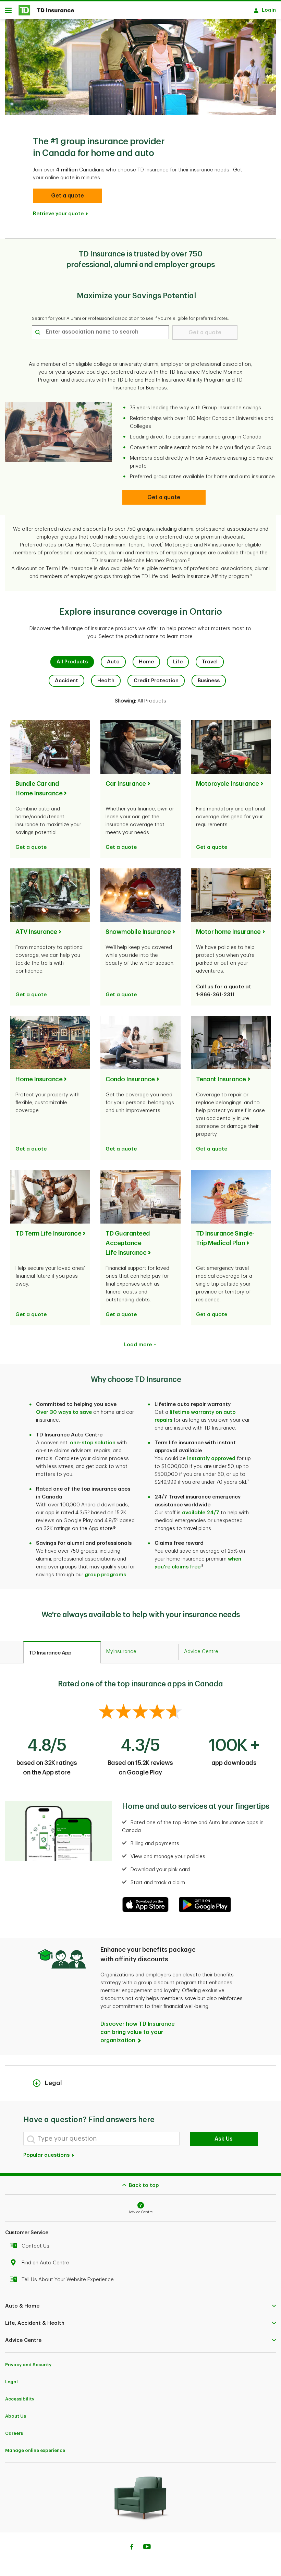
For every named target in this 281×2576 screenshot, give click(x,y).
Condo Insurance (130, 1079)
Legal (11, 2382)
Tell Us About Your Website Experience (68, 2280)
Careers (14, 2433)
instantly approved (211, 1459)
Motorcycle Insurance (228, 784)
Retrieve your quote (58, 214)
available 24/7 (201, 1513)
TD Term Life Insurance (48, 1233)
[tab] (62, 1652)
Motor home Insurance (228, 932)
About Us (16, 2416)
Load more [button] (138, 1345)
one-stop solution (93, 1443)
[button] (68, 196)
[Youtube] (147, 2548)
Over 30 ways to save (64, 1412)
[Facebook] (132, 2548)
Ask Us (224, 2139)
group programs (105, 1575)
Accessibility (20, 2399)
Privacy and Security (28, 2365)
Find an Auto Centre (45, 2263)
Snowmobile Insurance (138, 932)
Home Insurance (39, 1079)
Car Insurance (126, 784)
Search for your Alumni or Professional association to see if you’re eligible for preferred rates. (130, 318)
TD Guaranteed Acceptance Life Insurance (128, 1243)
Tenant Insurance (221, 1079)
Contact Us (35, 2246)
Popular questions (47, 2155)
